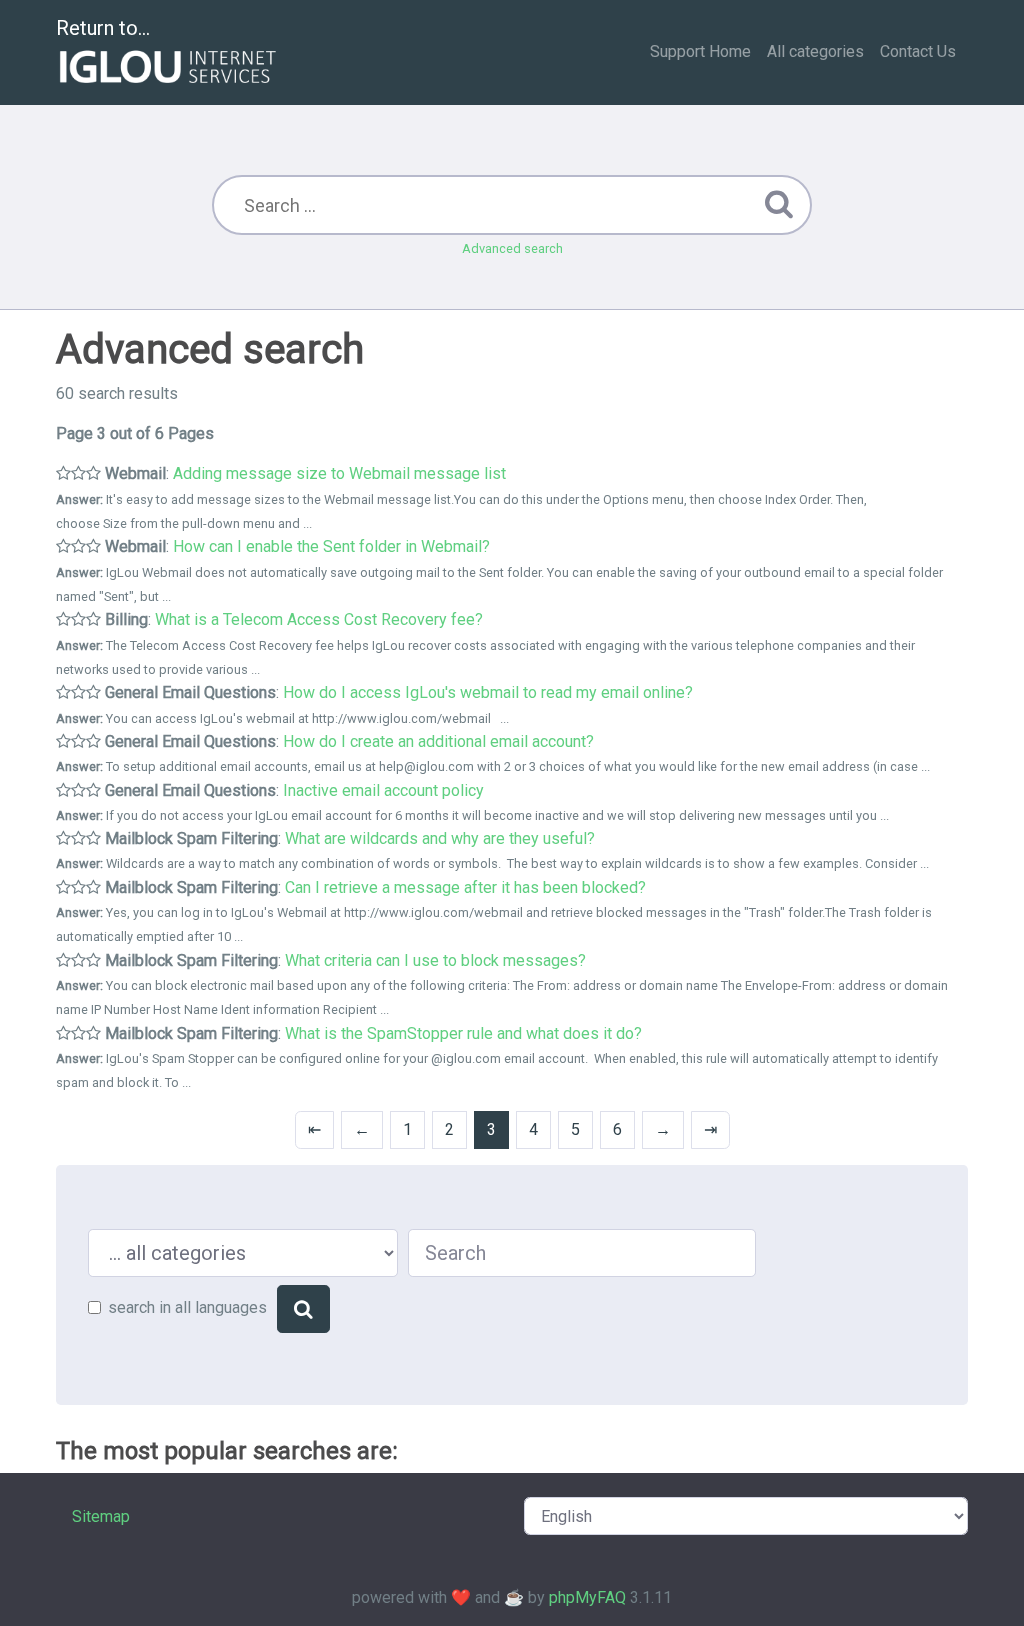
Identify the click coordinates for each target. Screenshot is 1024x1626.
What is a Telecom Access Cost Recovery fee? (319, 619)
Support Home (700, 51)
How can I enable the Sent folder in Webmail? (331, 546)
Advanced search (512, 248)
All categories (815, 51)
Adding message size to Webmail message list (339, 473)
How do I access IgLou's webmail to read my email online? (488, 692)
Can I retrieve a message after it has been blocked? (465, 887)
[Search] (303, 1309)
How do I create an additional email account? (438, 741)
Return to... (103, 28)
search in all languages (187, 1307)
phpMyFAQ (587, 1597)
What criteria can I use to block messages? (435, 960)
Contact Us (918, 51)
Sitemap (101, 1516)
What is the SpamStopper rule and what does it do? (463, 1033)
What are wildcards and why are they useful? (440, 838)
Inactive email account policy (383, 790)
